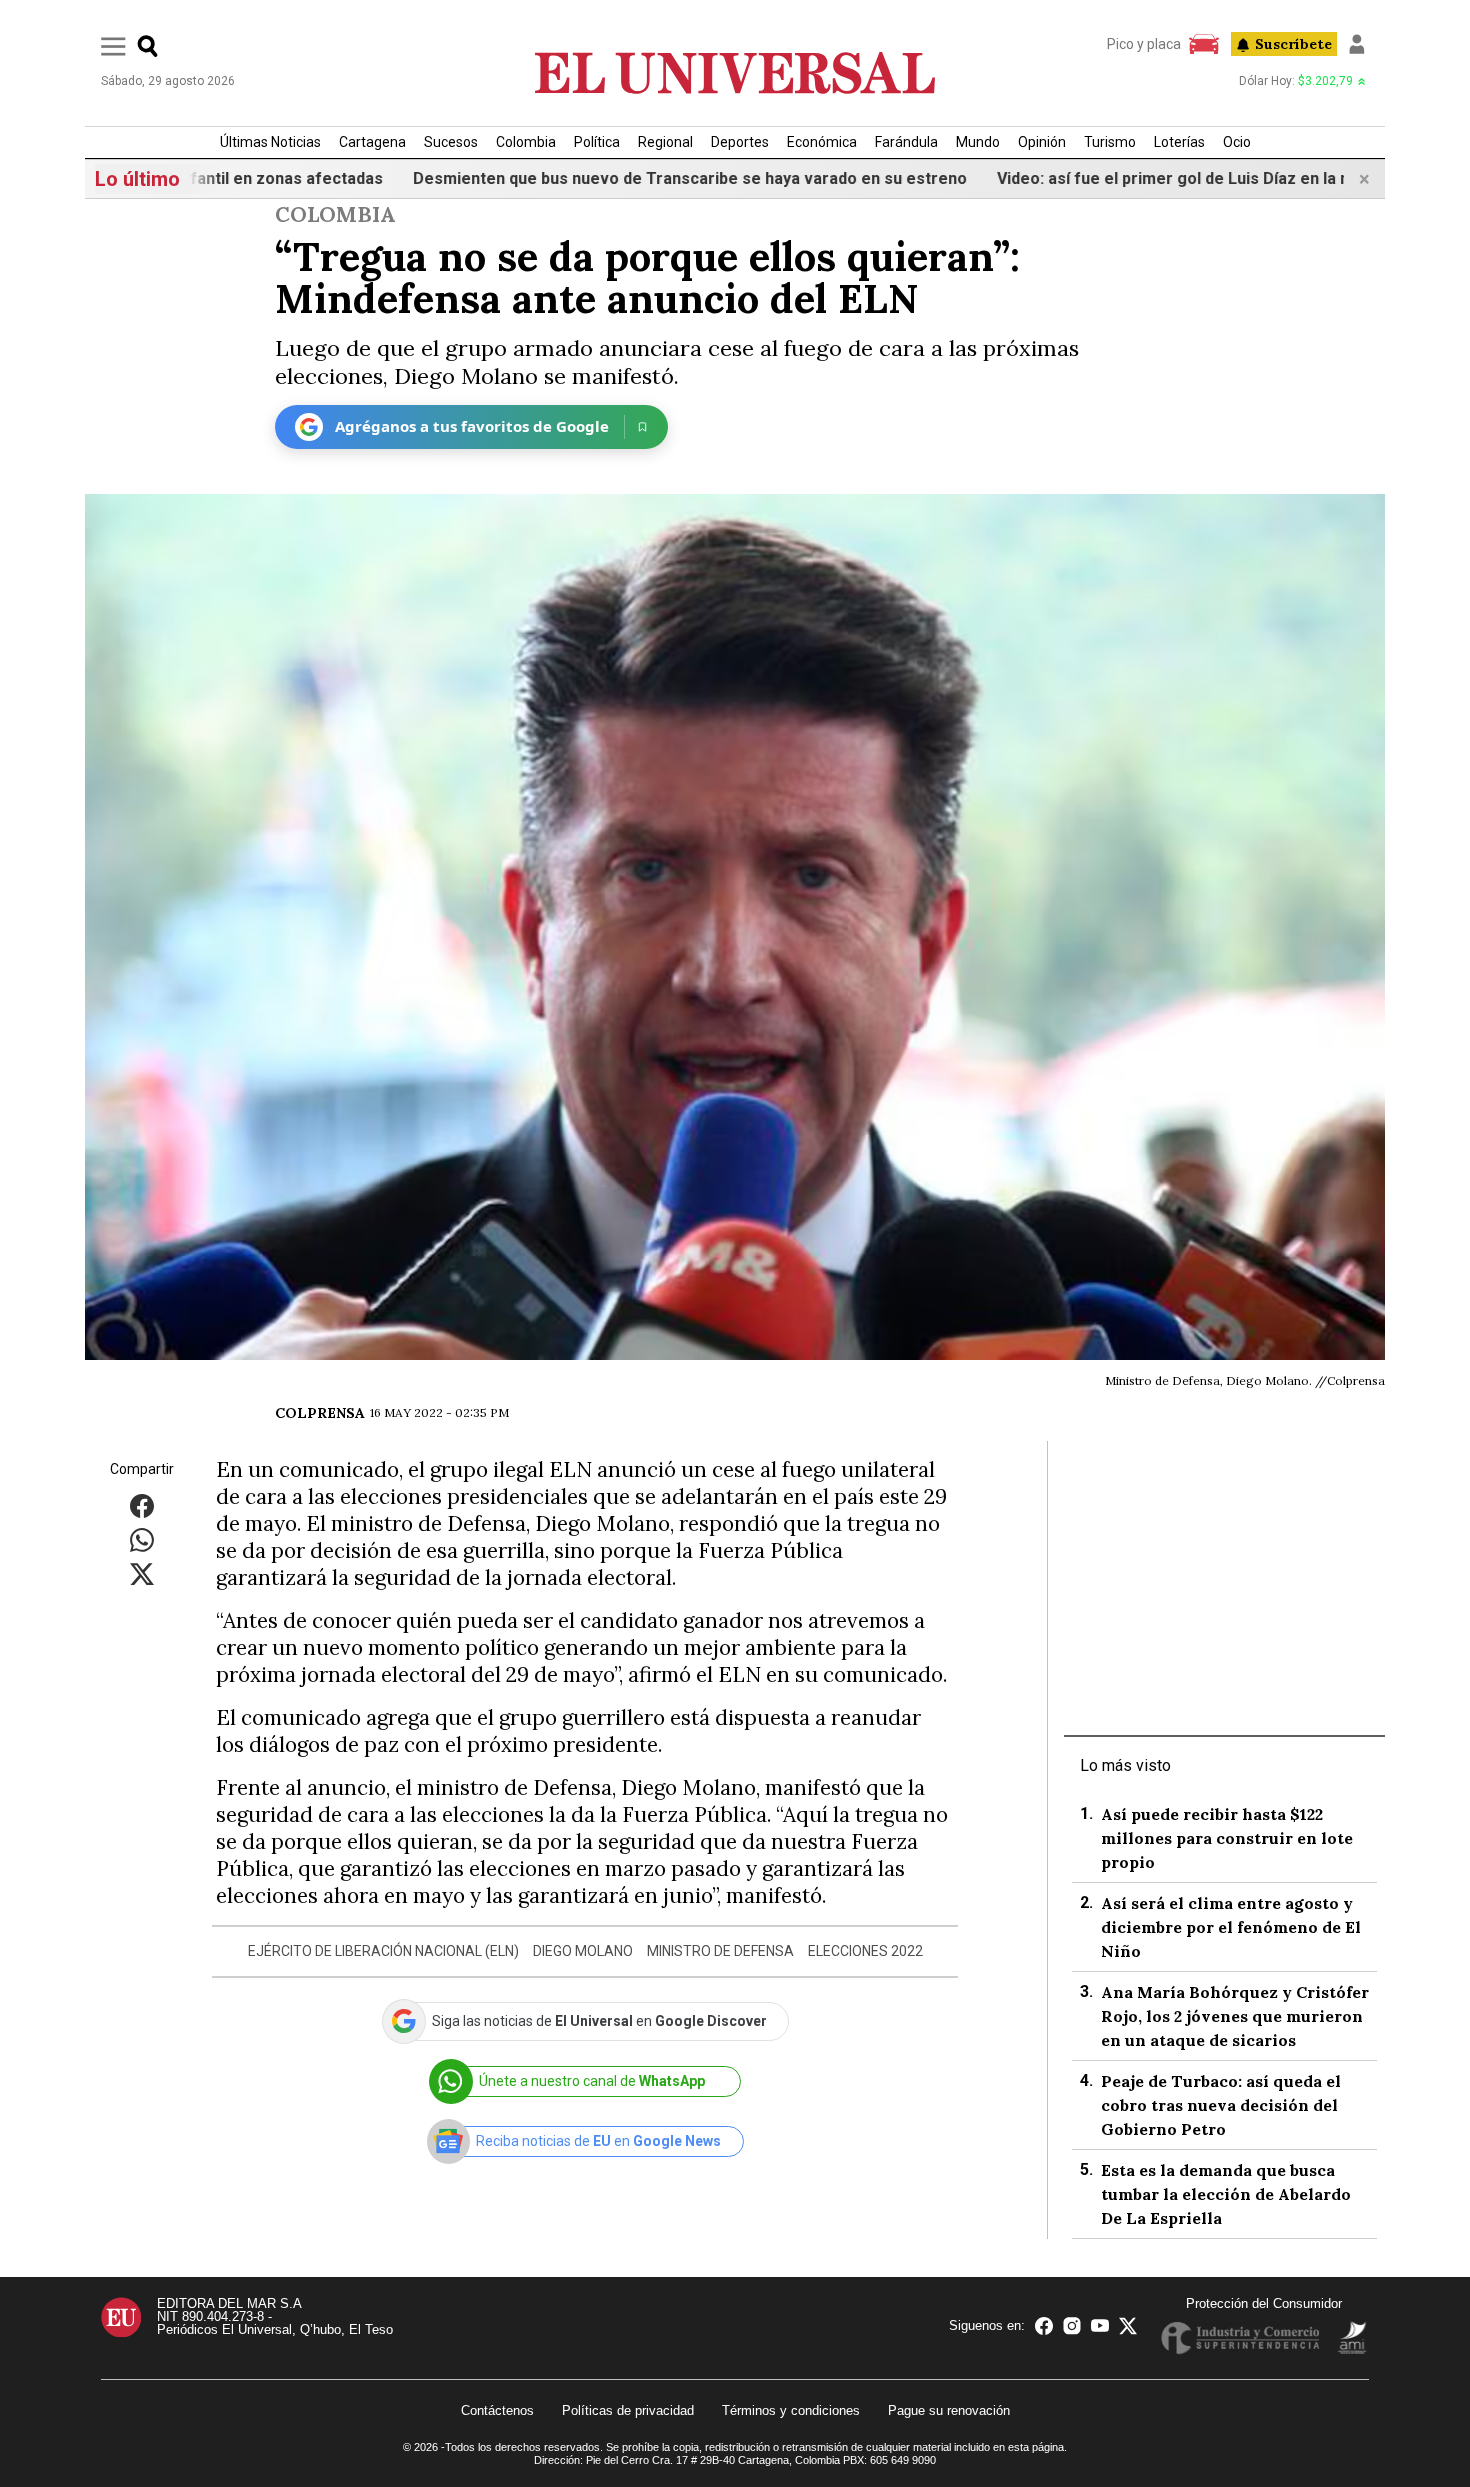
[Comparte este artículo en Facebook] (142, 1504)
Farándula (906, 142)
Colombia (526, 142)
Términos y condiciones (791, 2410)
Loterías (1179, 142)
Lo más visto (1125, 1765)
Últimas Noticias (270, 142)
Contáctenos (497, 2410)
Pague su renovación (949, 2410)
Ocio (1237, 142)
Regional (665, 142)
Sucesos (451, 142)
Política (597, 142)
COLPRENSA (320, 1413)
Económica (822, 142)
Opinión (1042, 142)
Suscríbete (1293, 44)
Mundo (978, 142)
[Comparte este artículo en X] (142, 1572)
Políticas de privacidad (628, 2410)
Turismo (1110, 142)
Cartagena (372, 142)
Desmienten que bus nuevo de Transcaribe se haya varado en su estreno (620, 178)
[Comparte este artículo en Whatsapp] (142, 1538)
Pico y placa (1144, 44)
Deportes (740, 142)
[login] (1357, 44)
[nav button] (113, 45)
